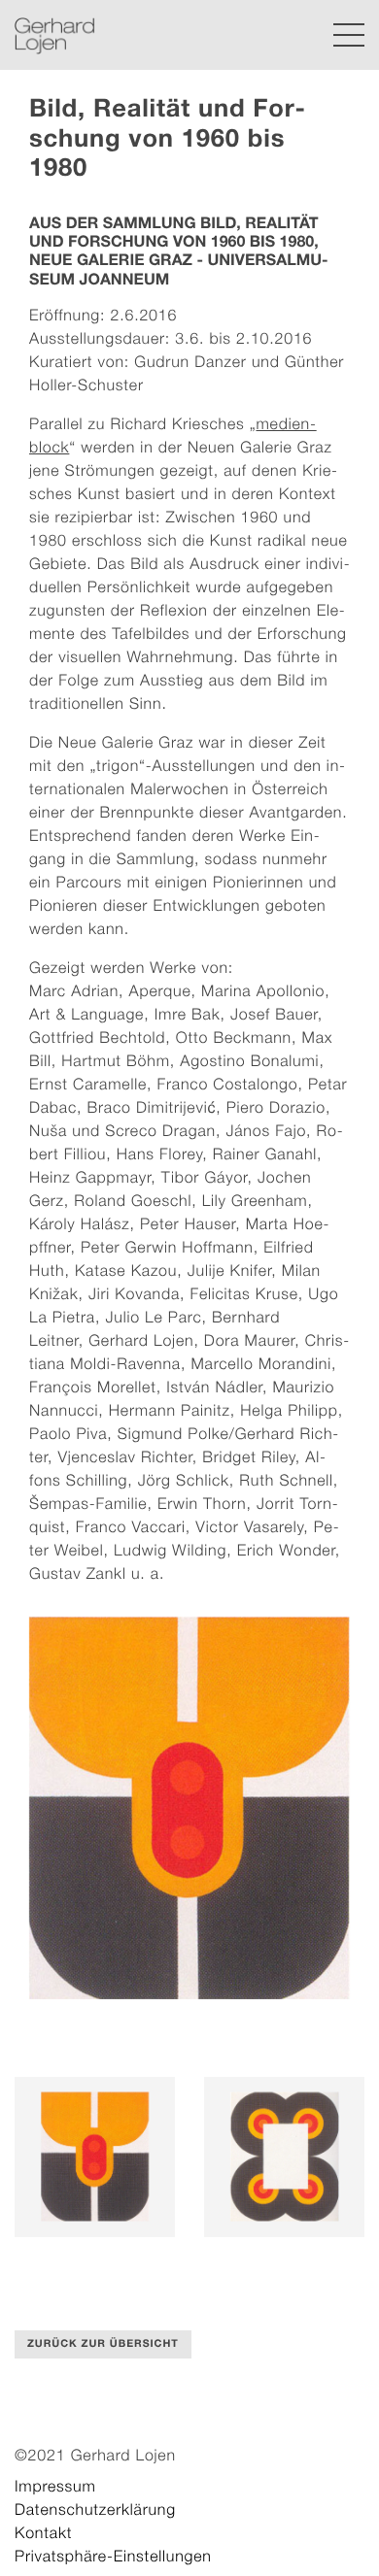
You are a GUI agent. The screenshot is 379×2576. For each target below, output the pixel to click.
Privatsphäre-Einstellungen (113, 2557)
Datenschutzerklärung (95, 2510)
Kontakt (43, 2533)
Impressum (55, 2487)
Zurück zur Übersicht (103, 2344)
